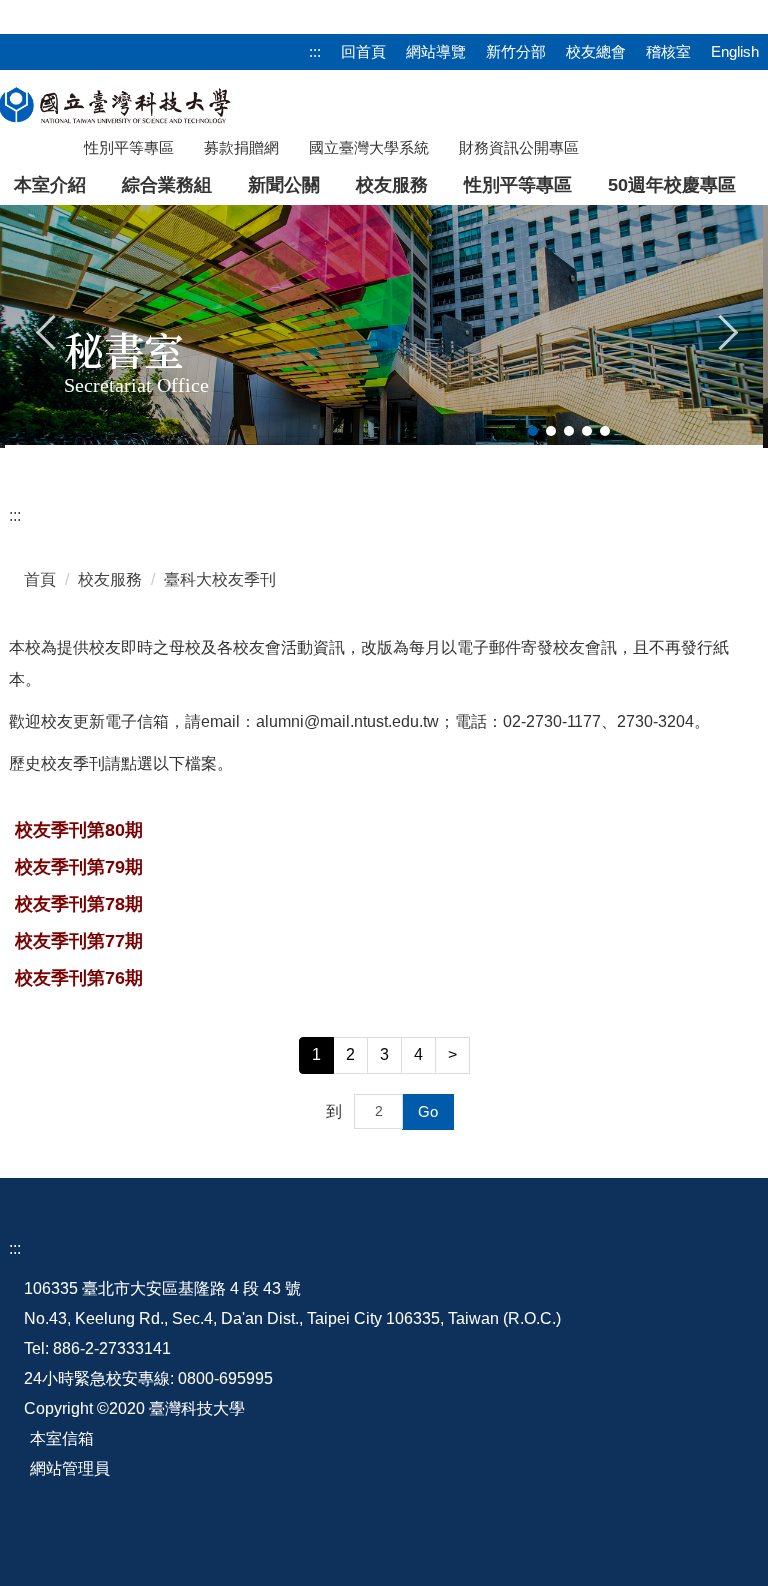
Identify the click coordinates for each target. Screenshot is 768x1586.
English (735, 51)
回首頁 (363, 51)
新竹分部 (516, 51)
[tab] (533, 431)
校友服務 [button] (392, 185)
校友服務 (110, 579)
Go (428, 1111)
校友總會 (596, 51)
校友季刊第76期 (79, 978)
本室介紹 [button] (50, 185)
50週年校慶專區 (672, 185)
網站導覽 (436, 51)
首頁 (40, 579)
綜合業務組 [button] (167, 185)
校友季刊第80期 (79, 830)
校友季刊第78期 (79, 904)
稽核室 (668, 51)
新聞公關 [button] (284, 185)
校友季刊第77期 (79, 941)
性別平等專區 (518, 185)
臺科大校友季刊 (220, 579)
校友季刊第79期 (79, 867)
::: (315, 51)
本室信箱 (62, 1438)
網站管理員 (70, 1468)
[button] (47, 330)
